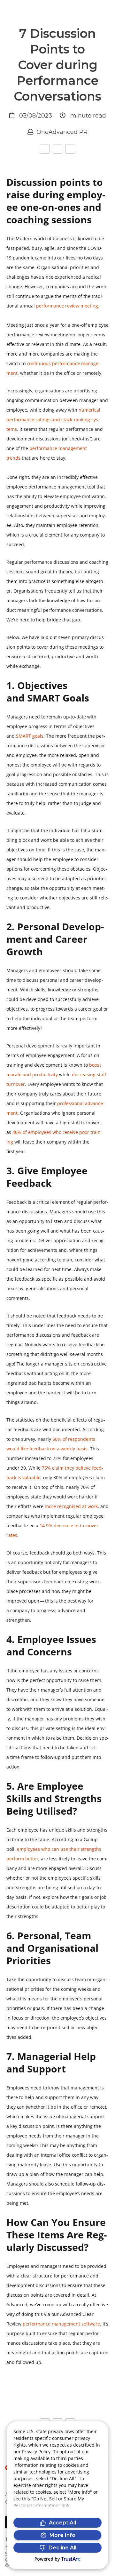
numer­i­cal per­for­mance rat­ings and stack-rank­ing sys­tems (53, 419)
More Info (62, 2535)
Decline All (62, 2548)
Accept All (62, 2523)
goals (30, 736)
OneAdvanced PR (62, 132)
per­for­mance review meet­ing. (68, 306)
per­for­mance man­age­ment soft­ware (61, 2324)
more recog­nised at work (71, 1506)
